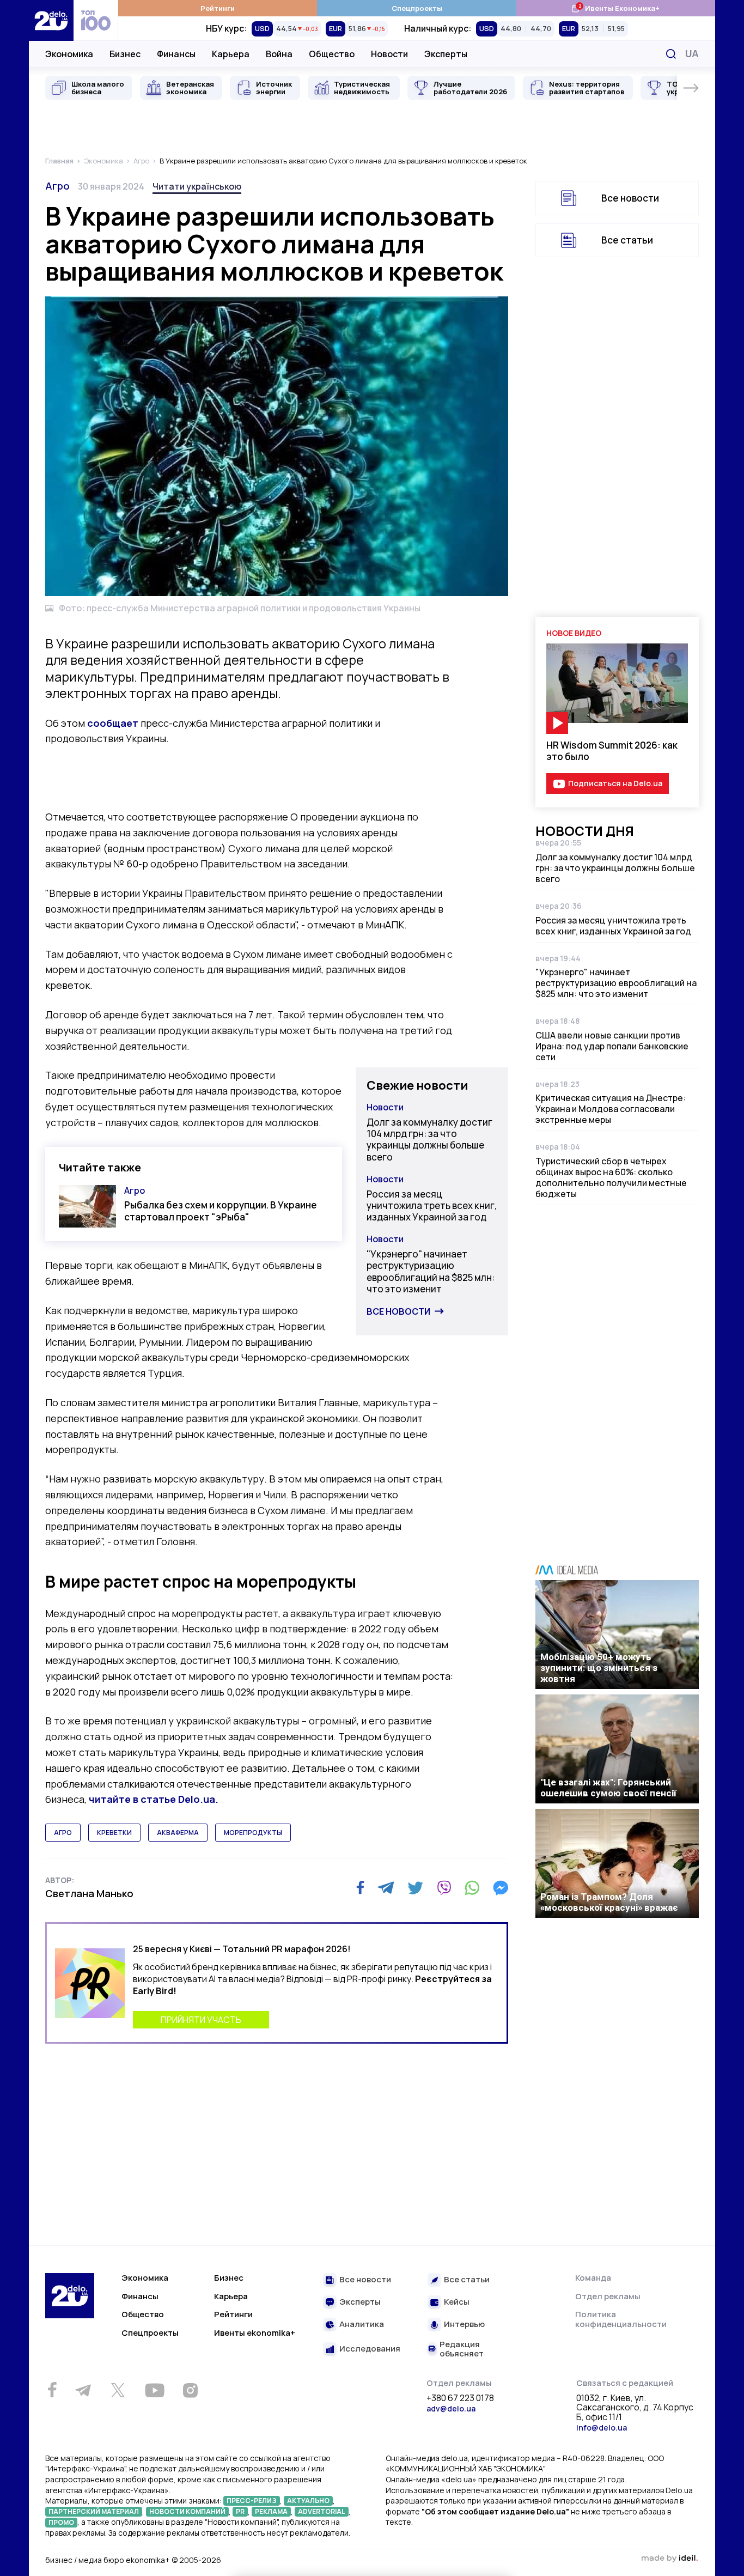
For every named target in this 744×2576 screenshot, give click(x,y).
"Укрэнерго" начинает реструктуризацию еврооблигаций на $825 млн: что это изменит (431, 1271)
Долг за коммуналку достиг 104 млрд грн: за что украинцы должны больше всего (429, 1140)
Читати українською (197, 186)
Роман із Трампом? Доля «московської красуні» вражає (609, 1902)
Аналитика (362, 2325)
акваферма (178, 1833)
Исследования (370, 2349)
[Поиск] (671, 54)
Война (279, 54)
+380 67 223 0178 (460, 2398)
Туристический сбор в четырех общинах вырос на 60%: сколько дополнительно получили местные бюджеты (611, 1177)
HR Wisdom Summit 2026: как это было (612, 751)
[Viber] (444, 1888)
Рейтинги (218, 8)
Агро (57, 186)
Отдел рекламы (608, 2296)
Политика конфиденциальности (621, 2319)
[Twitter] (415, 1888)
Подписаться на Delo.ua (615, 783)
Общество (332, 54)
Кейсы (457, 2302)
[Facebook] (360, 1888)
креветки (114, 1833)
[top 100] (96, 20)
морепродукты (253, 1833)
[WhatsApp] (472, 1888)
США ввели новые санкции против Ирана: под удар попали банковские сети (612, 1046)
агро (63, 1833)
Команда (593, 2278)
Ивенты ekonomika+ (255, 2333)
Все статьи (627, 240)
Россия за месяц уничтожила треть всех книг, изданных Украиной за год (432, 1206)
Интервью (464, 2325)
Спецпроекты (417, 8)
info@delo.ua (602, 2428)
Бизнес (125, 54)
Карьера (231, 54)
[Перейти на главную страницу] (51, 20)
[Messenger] (501, 1888)
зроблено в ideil (669, 2559)
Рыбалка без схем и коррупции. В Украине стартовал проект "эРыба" (221, 1211)
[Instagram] (190, 2390)
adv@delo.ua (451, 2408)
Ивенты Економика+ (615, 8)
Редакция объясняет (462, 2349)
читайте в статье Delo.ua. (154, 1799)
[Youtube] (154, 2390)
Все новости (398, 1311)
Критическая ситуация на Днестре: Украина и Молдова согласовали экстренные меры (611, 1109)
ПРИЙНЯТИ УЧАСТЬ (201, 2020)
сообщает (113, 723)
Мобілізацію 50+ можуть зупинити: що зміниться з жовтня (599, 1668)
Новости (389, 54)
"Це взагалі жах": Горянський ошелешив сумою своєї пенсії (608, 1788)
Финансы (176, 54)
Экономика (69, 54)
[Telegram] (386, 1888)
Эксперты (446, 54)
